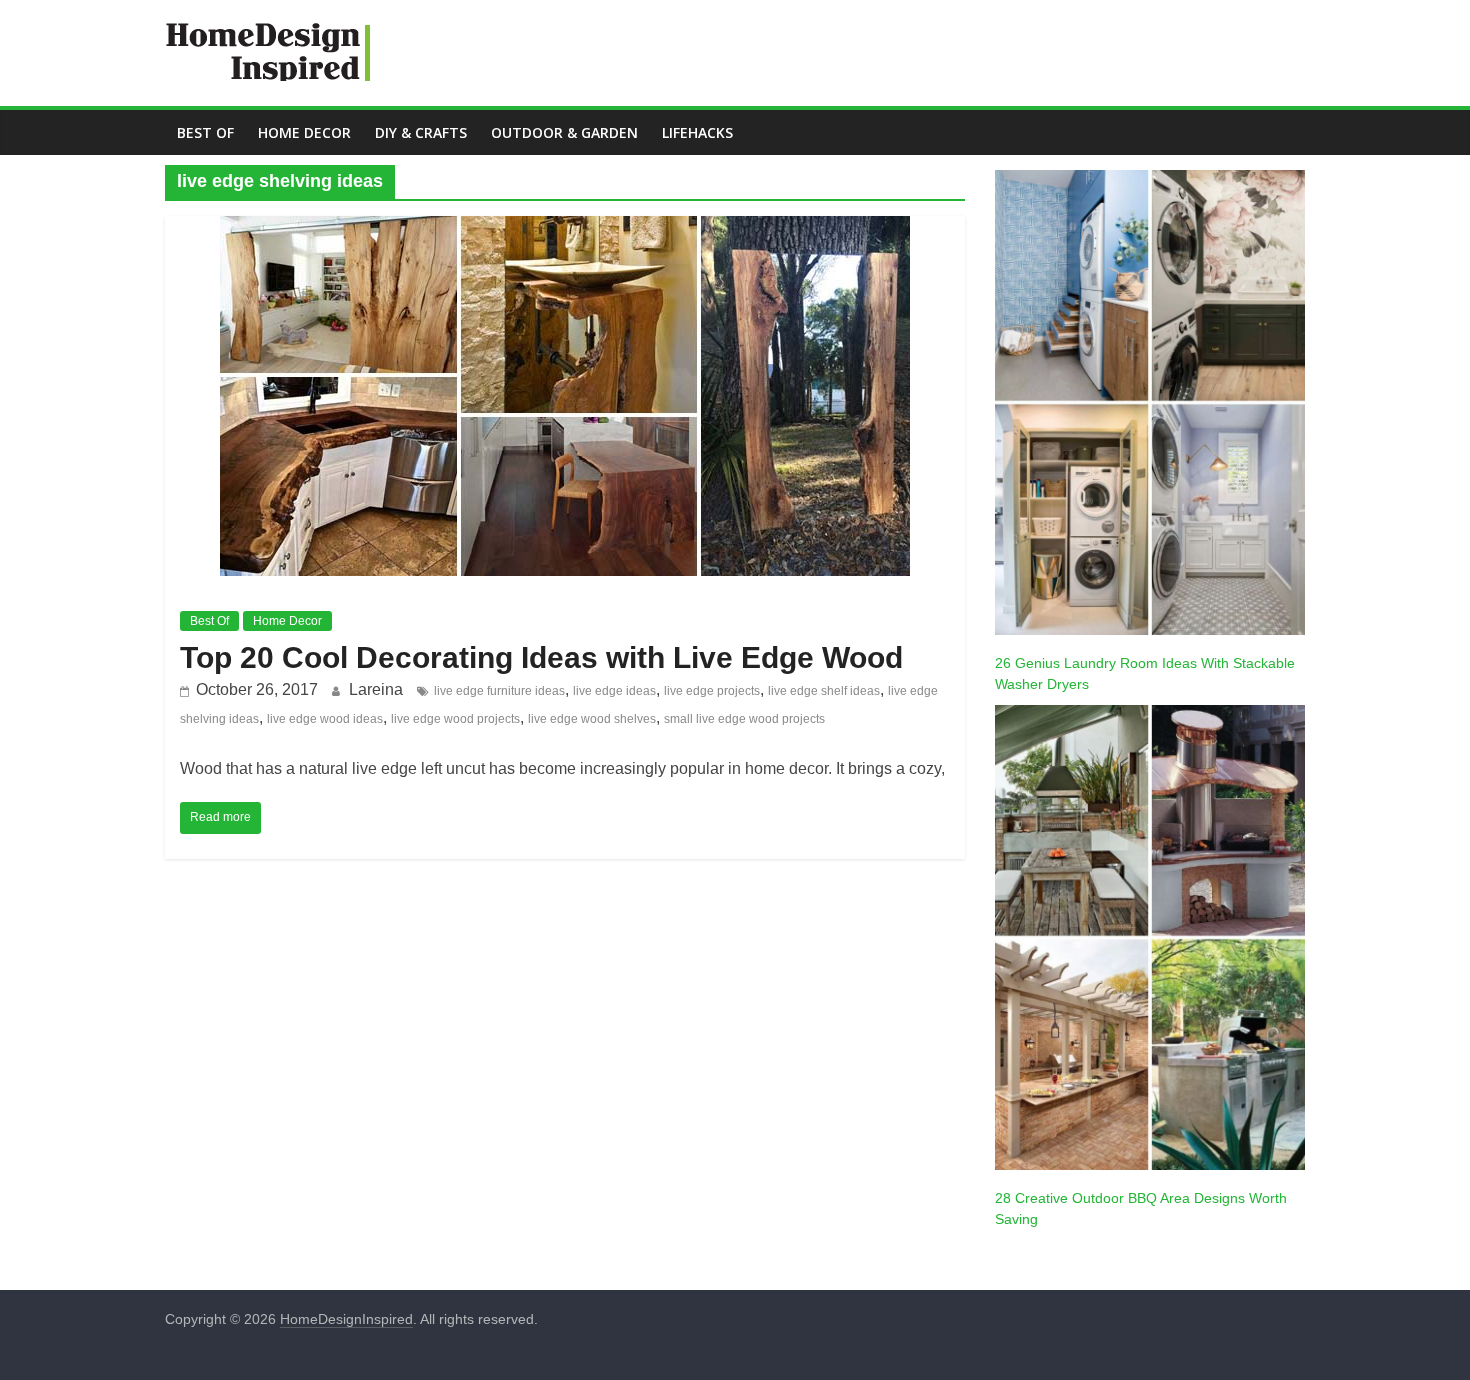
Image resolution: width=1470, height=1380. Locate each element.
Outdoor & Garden (564, 132)
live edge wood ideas (325, 719)
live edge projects (712, 691)
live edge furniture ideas (499, 691)
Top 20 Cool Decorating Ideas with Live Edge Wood (541, 657)
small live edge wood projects (744, 719)
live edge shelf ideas (824, 691)
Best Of (205, 132)
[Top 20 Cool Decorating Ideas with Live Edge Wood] (565, 229)
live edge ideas (614, 691)
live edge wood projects (455, 719)
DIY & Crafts (421, 132)
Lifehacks (697, 132)
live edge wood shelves (592, 719)
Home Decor (304, 132)
